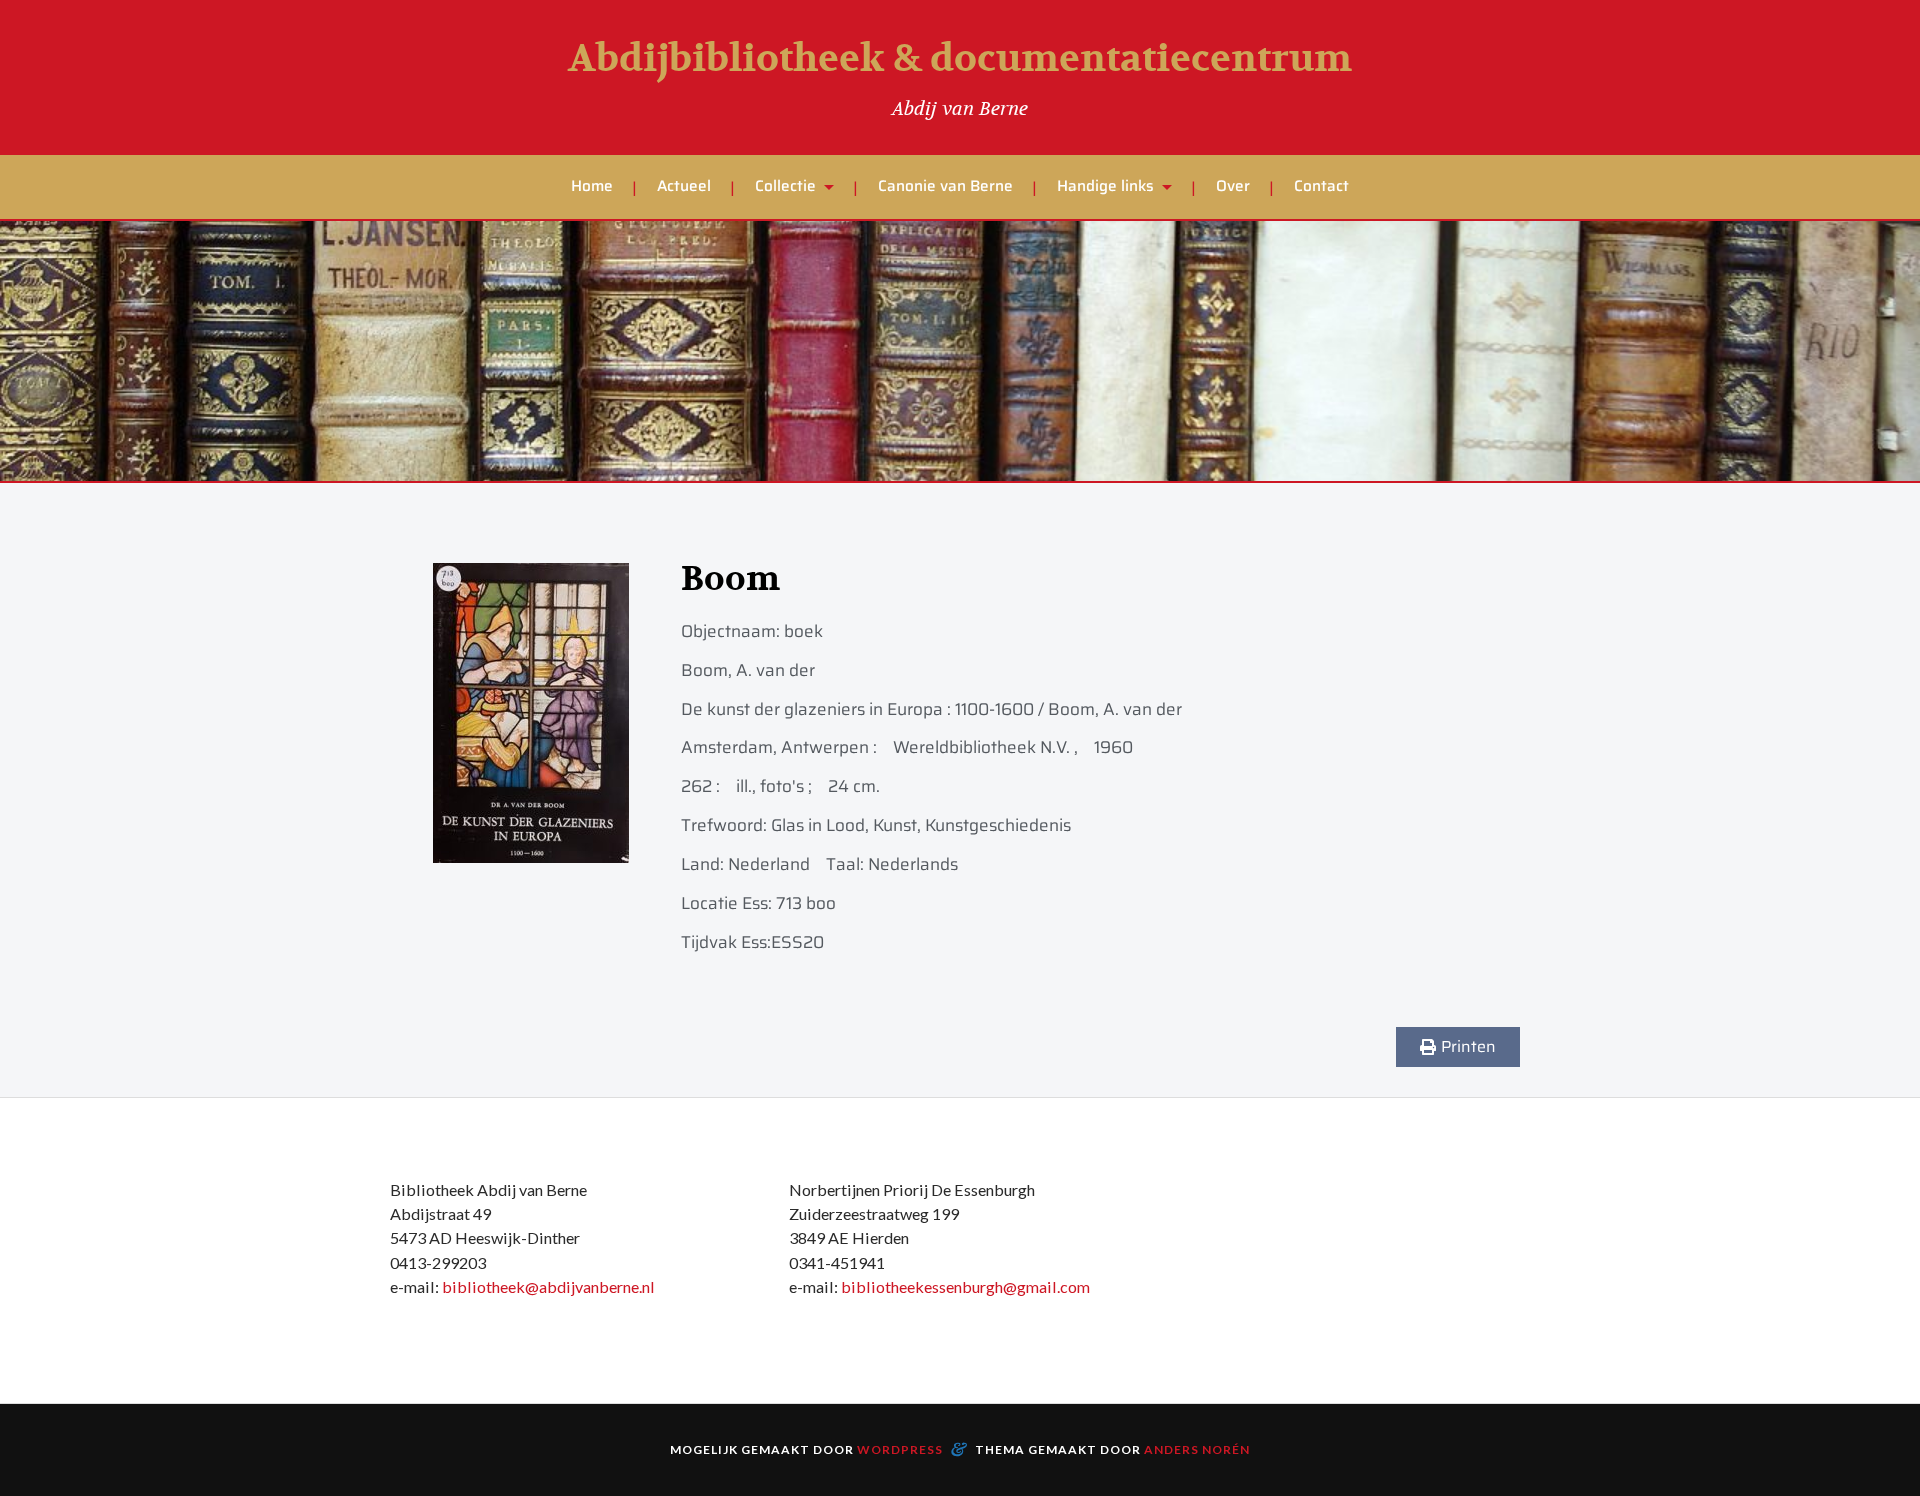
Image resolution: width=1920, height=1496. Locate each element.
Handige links (1105, 186)
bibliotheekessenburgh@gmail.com (965, 1286)
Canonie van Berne (945, 186)
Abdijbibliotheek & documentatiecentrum (960, 59)
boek (803, 631)
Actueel (684, 186)
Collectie (785, 186)
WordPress (900, 1449)
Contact (1321, 186)
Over (1233, 186)
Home (592, 186)
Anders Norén (1197, 1449)
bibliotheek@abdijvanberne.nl (548, 1286)
